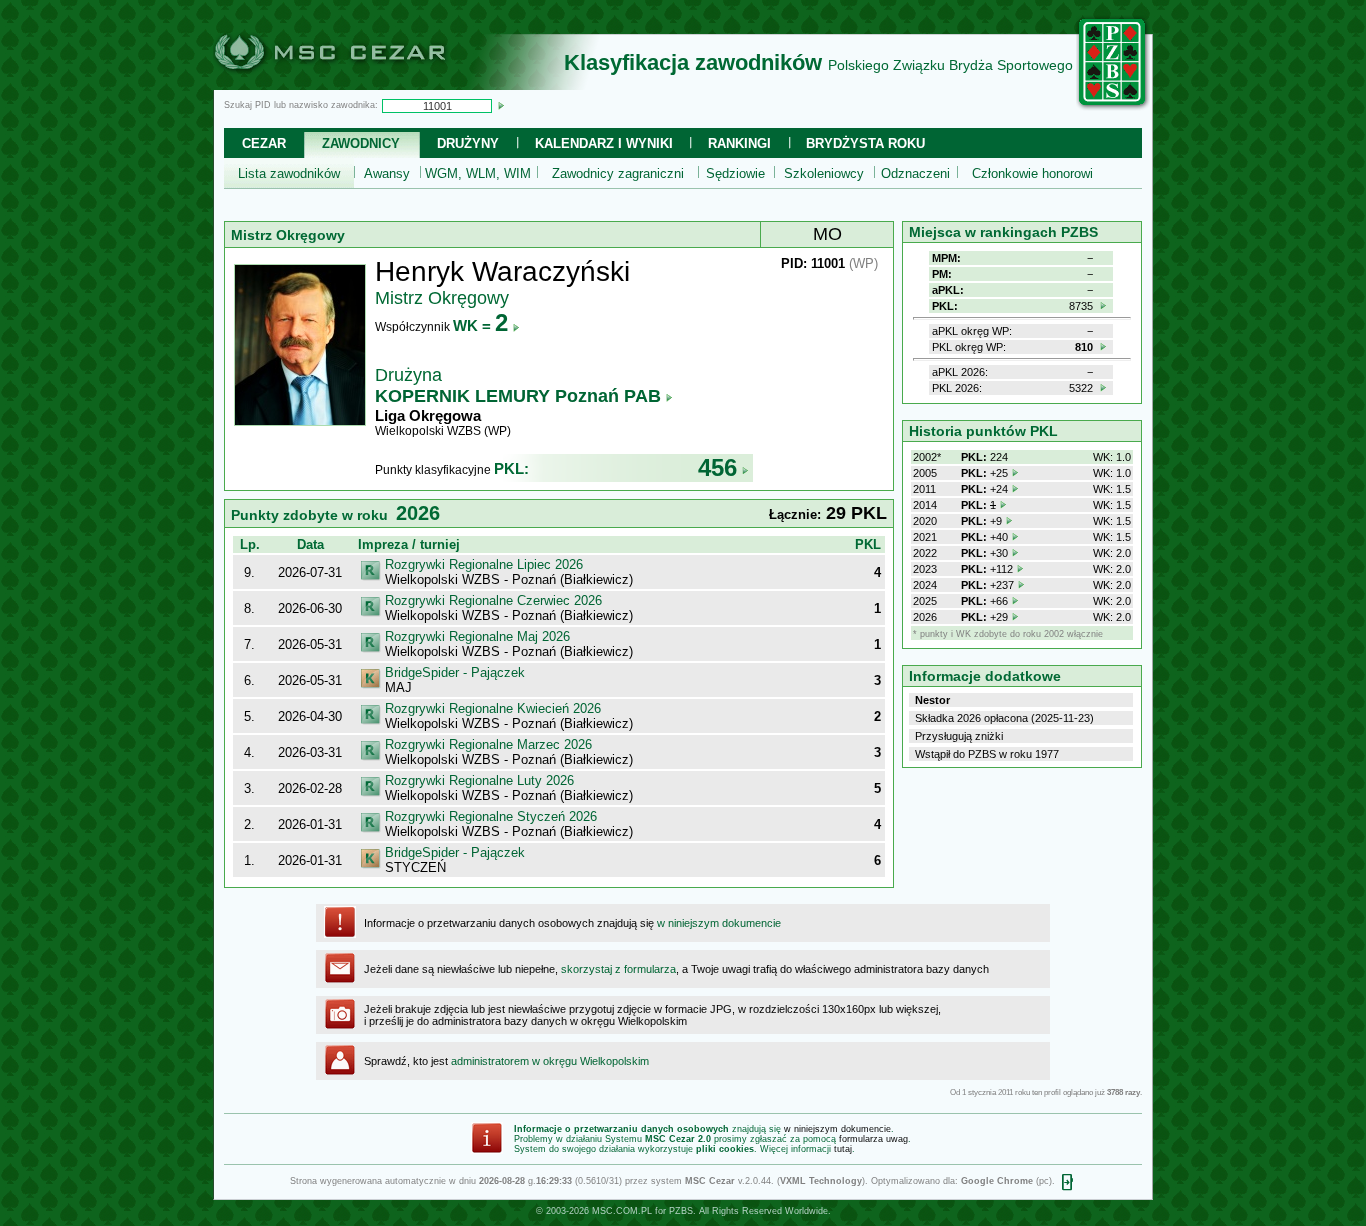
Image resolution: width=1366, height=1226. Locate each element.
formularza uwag (873, 1139)
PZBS (681, 1211)
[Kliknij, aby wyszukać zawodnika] (501, 105)
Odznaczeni (915, 173)
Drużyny (468, 143)
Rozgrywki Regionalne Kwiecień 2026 (493, 708)
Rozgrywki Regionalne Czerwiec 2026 (493, 600)
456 (717, 467)
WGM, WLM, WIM (478, 173)
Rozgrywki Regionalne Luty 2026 (479, 780)
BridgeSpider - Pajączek (455, 672)
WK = (480, 325)
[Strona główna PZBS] (1113, 107)
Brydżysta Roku (865, 143)
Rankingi (739, 143)
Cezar (264, 143)
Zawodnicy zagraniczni (618, 173)
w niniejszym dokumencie (719, 923)
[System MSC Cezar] (363, 84)
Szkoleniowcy (824, 173)
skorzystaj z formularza (618, 969)
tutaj (843, 1149)
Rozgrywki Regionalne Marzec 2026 (488, 744)
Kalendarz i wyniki (604, 143)
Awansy (387, 173)
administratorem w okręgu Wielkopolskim (550, 1061)
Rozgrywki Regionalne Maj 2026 (477, 636)
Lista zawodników (289, 173)
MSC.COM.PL (622, 1211)
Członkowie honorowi (1032, 173)
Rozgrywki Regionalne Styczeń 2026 (491, 816)
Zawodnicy (361, 143)
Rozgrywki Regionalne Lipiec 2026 (484, 564)
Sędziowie (735, 173)
